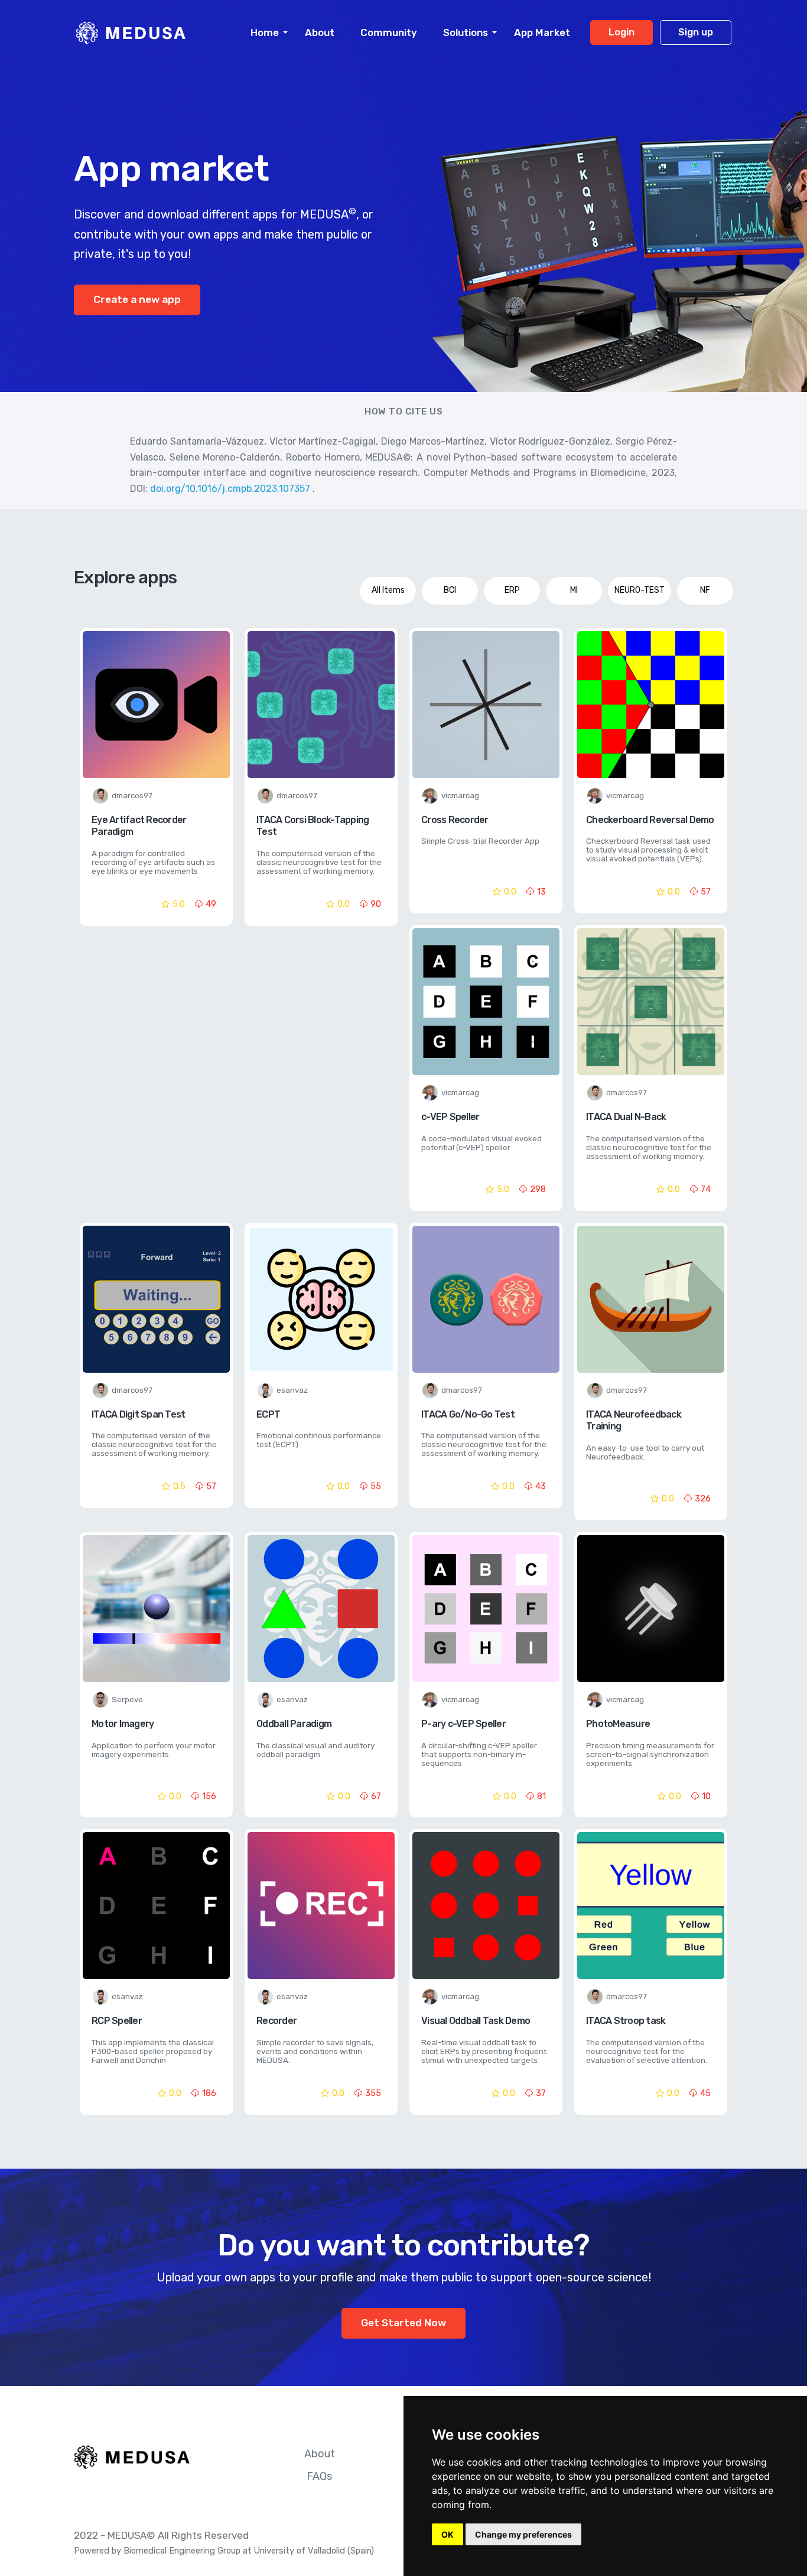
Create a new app (137, 299)
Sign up (696, 32)
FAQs (319, 2476)
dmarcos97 (132, 796)
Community (389, 32)
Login (621, 32)
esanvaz (292, 1390)
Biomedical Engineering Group (182, 2551)
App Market (542, 32)
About (320, 32)
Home (265, 32)
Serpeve (127, 1700)
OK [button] (448, 2534)
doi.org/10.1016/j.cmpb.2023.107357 (231, 489)
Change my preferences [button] (523, 2534)
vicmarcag (460, 796)
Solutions (466, 32)
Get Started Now (403, 2323)
